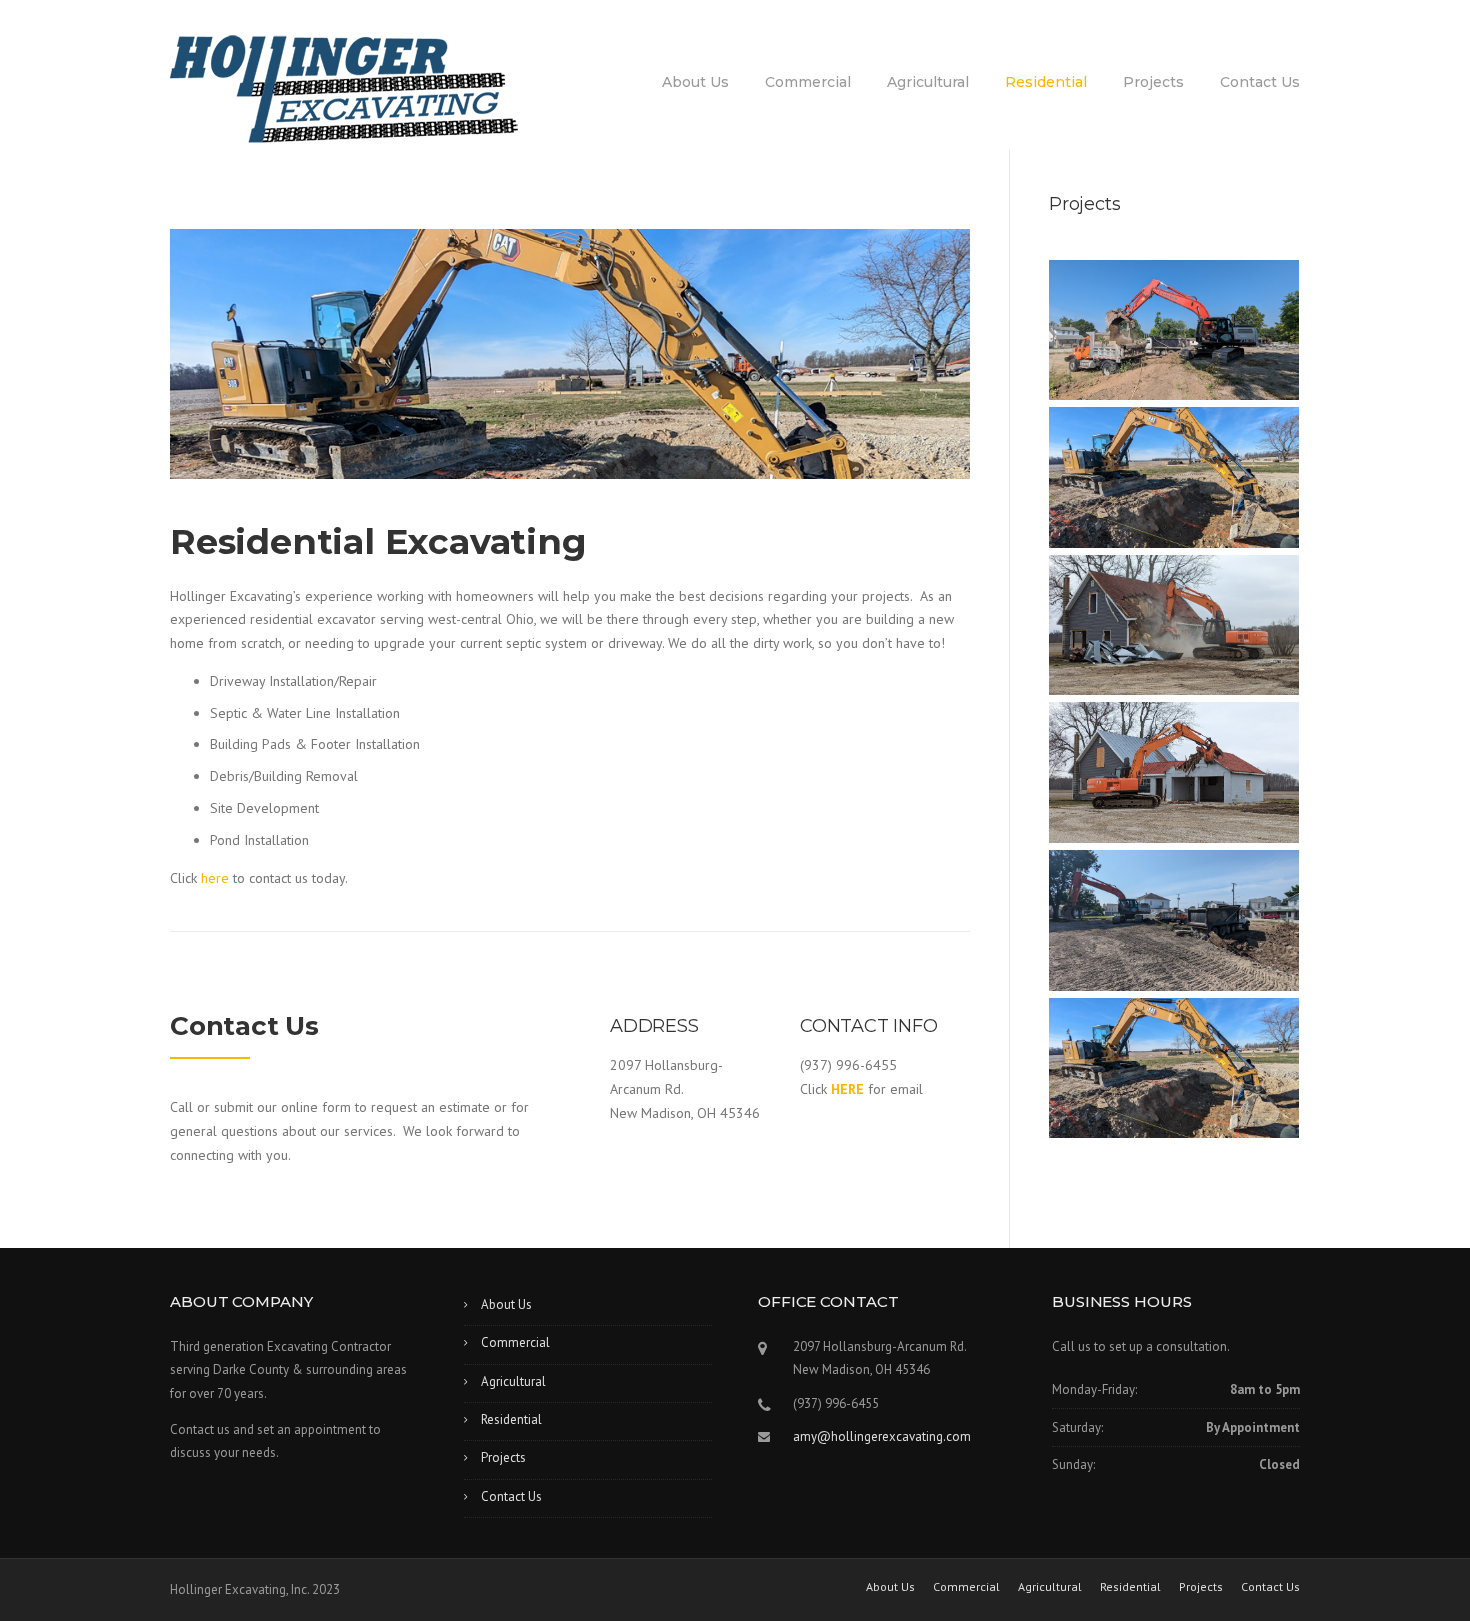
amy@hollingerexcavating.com (882, 1436)
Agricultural (928, 82)
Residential (1046, 82)
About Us (695, 82)
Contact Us (1260, 82)
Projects (1153, 82)
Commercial (808, 82)
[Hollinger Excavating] (345, 88)
